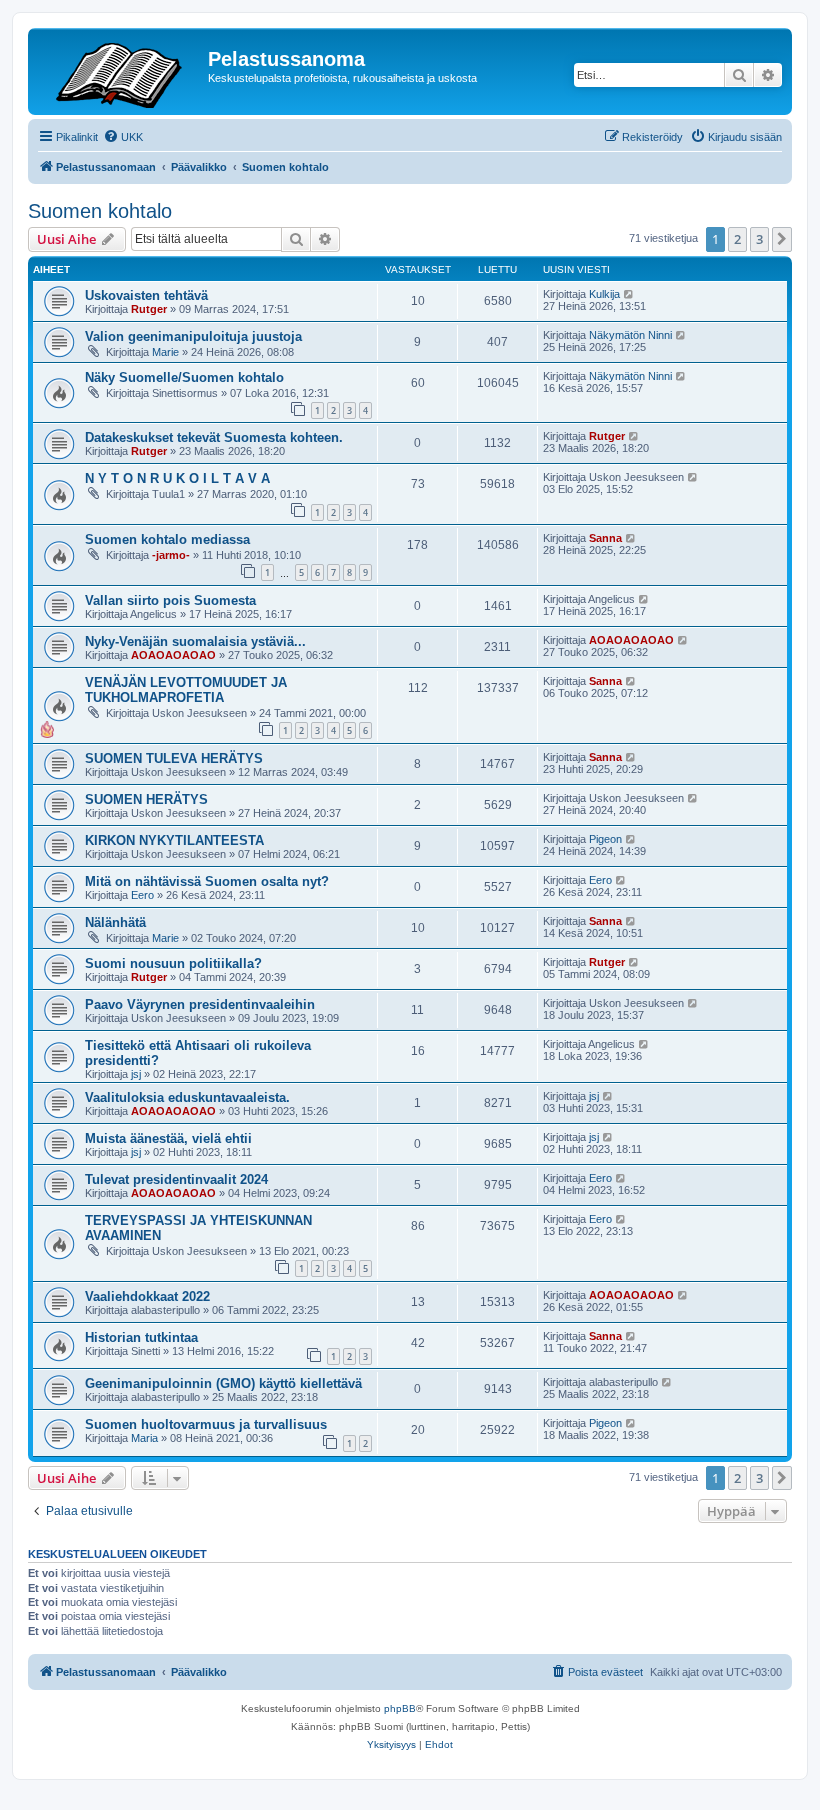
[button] (782, 239)
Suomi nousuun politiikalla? (173, 963)
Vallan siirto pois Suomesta (170, 600)
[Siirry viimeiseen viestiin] (629, 294)
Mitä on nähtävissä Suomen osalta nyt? (207, 881)
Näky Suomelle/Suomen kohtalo (184, 377)
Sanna (605, 538)
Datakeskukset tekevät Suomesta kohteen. (214, 437)
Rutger (149, 309)
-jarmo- (171, 555)
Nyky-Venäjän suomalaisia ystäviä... (195, 641)
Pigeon (605, 839)
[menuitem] (123, 137)
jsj (136, 1074)
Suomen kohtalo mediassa (167, 539)
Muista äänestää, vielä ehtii (168, 1138)
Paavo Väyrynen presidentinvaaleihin (200, 1004)
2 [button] (737, 239)
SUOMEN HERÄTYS (146, 799)
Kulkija (604, 294)
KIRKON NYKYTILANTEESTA (174, 840)
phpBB (400, 1708)
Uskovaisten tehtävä (146, 295)
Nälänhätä (115, 922)
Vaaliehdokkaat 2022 (147, 1296)
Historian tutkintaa (141, 1337)
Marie (165, 352)
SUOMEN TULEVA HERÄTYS (174, 758)
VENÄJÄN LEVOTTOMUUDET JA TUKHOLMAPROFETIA (186, 690)
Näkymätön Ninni (630, 335)
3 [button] (759, 239)
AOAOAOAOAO (173, 655)
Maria (144, 1438)
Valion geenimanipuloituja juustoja (193, 336)
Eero (142, 895)
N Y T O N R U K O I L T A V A (177, 478)
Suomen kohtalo (100, 211)
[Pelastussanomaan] (120, 71)
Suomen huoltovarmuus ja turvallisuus (206, 1424)
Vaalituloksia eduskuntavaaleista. (187, 1097)
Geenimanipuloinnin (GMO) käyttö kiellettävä (223, 1383)
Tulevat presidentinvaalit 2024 (176, 1179)
